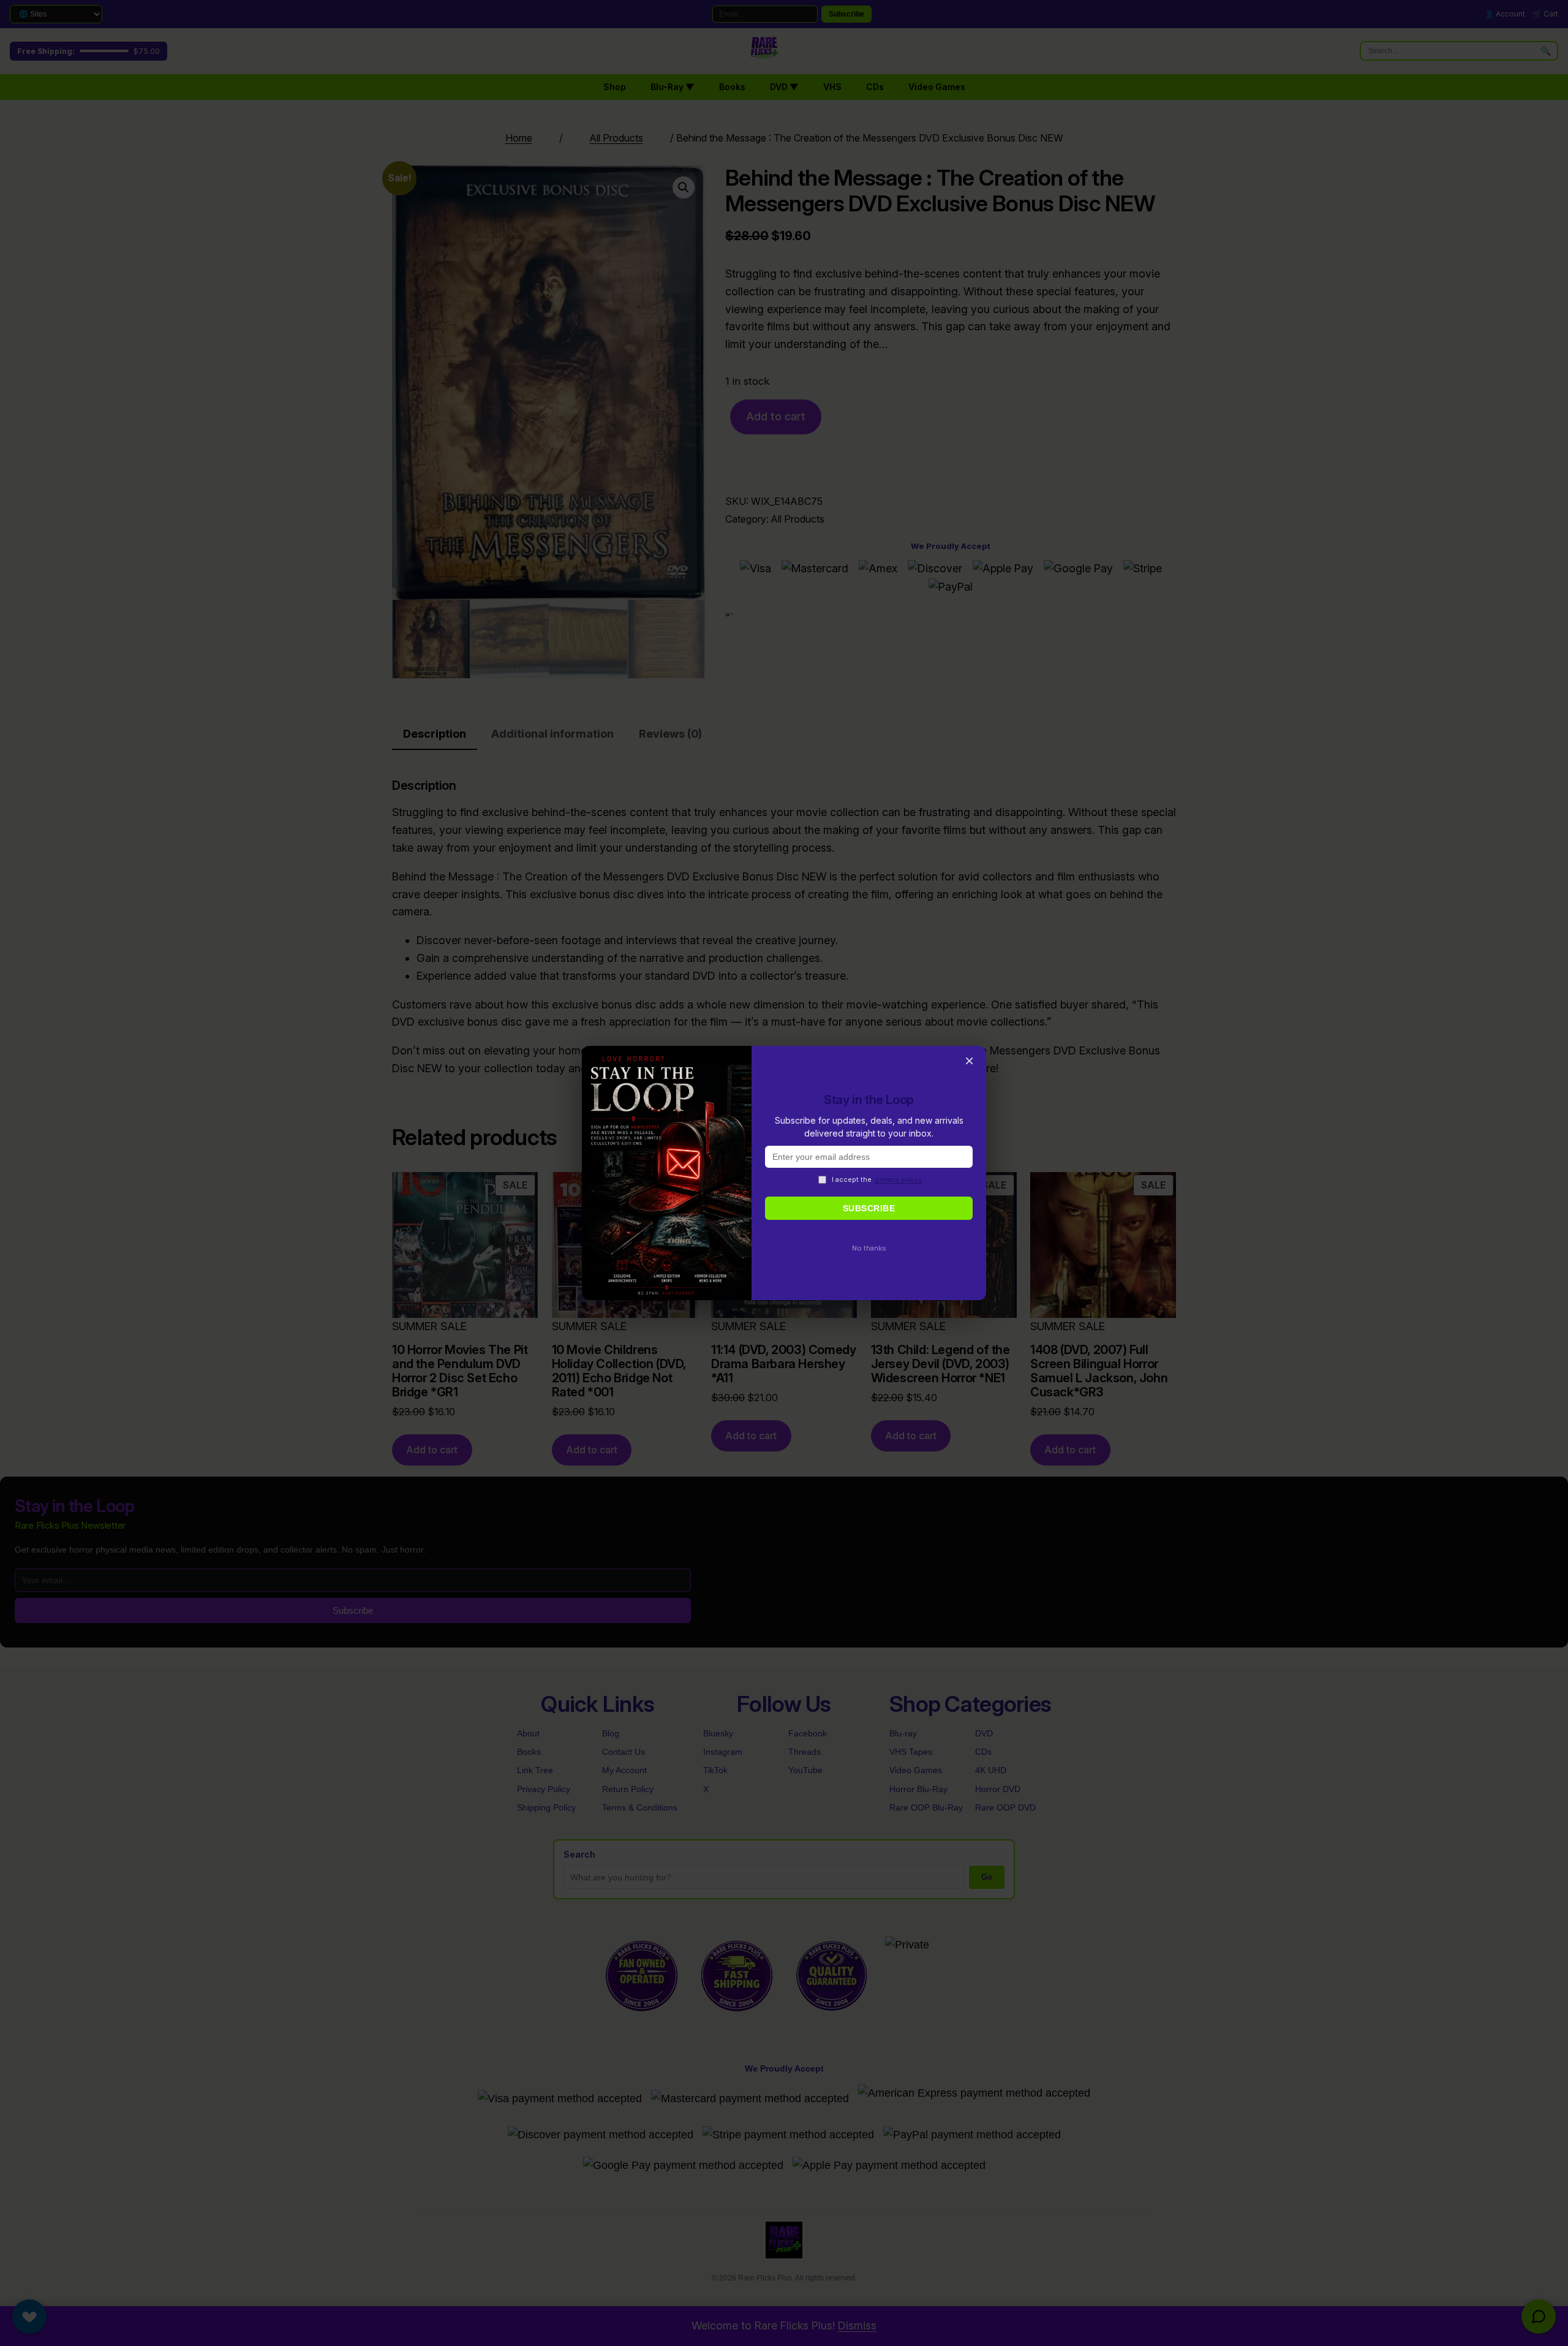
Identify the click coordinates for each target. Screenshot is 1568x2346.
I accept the (877, 1179)
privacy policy (899, 1179)
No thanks (869, 1248)
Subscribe (869, 1208)
